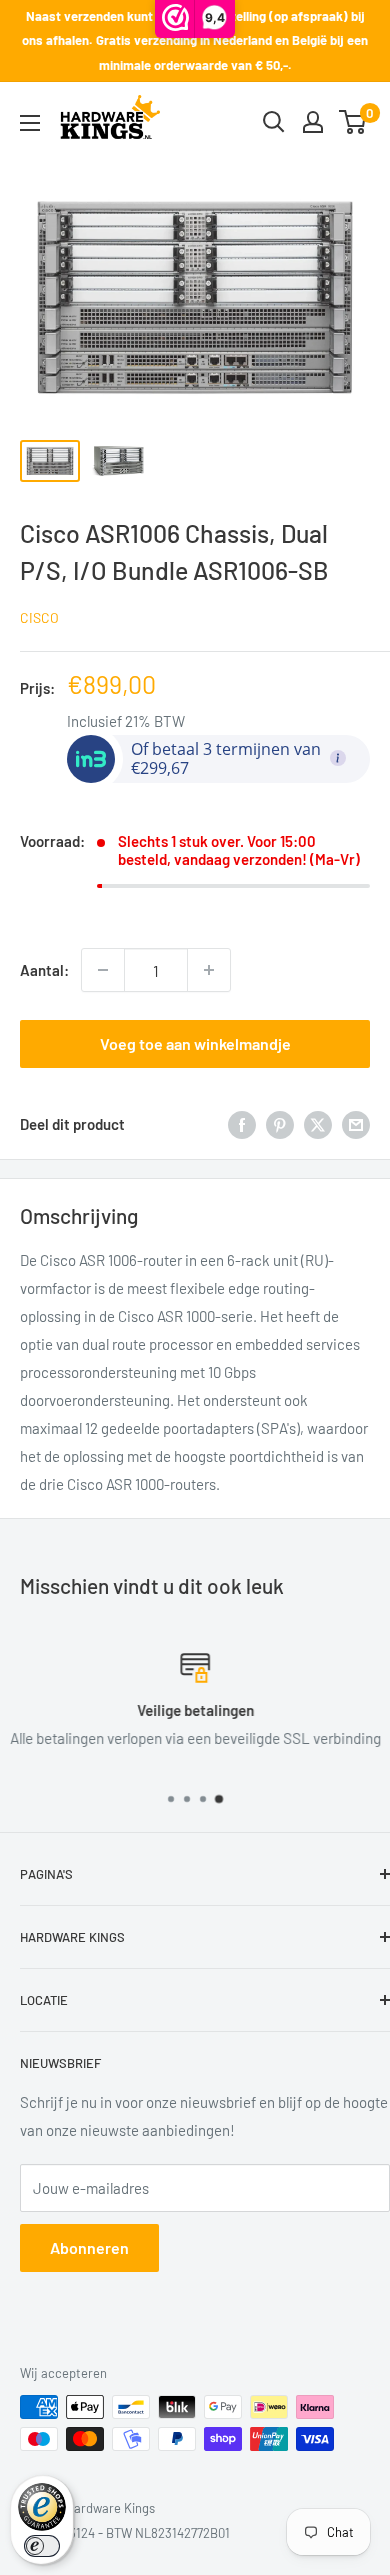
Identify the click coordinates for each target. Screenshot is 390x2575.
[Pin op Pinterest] (280, 1123)
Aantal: (44, 970)
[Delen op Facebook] (242, 1123)
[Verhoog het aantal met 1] (209, 970)
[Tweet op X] (318, 1123)
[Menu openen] (30, 123)
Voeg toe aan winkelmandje (195, 1043)
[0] (353, 122)
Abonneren (89, 2247)
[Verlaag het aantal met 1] (103, 970)
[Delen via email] (356, 1123)
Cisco (39, 617)
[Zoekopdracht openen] (274, 122)
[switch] (42, 2546)
